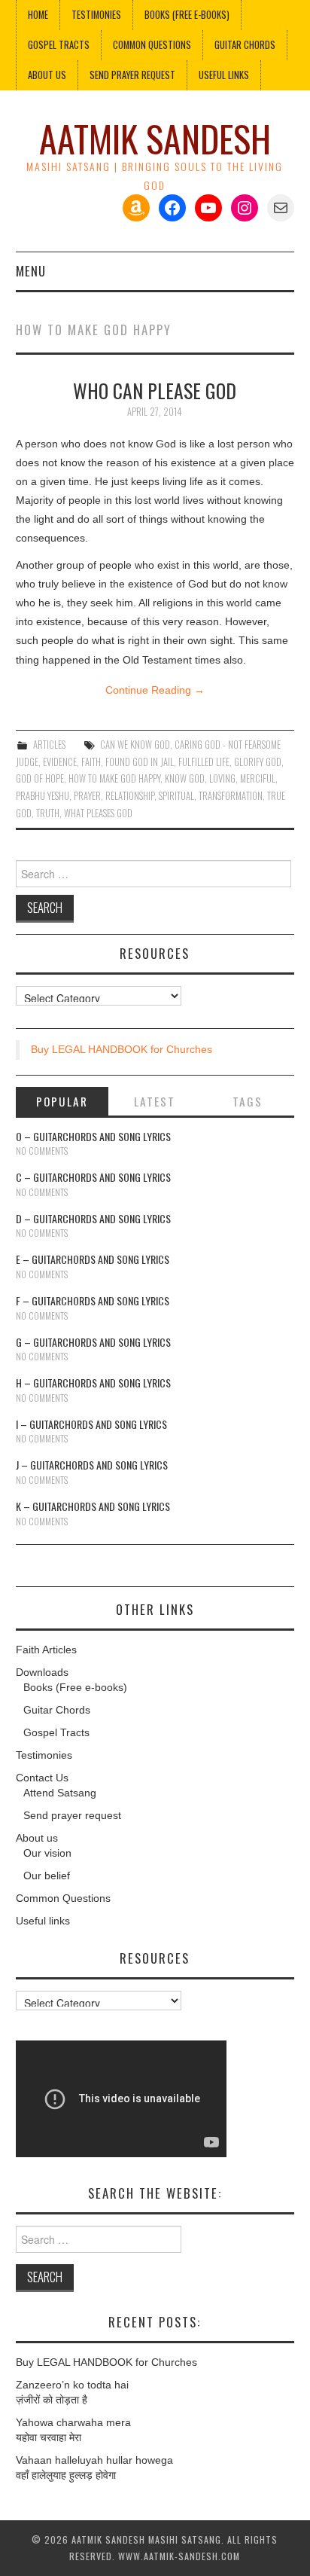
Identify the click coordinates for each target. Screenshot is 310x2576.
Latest (155, 1101)
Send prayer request (72, 1815)
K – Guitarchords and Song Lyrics (93, 1506)
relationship (130, 796)
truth (48, 813)
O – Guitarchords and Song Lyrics (93, 1136)
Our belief (47, 1876)
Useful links (224, 75)
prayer (87, 796)
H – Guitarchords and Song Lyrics (93, 1383)
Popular (62, 1101)
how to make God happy (114, 778)
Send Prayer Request (132, 75)
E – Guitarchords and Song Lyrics (93, 1259)
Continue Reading (155, 690)
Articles (49, 745)
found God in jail (140, 762)
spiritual (176, 796)
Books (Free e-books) (187, 15)
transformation (231, 796)
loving (222, 778)
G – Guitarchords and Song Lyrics (93, 1342)
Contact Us (42, 1778)
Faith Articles (46, 1650)
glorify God (258, 762)
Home (38, 15)
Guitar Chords (245, 45)
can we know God (135, 745)
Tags (248, 1101)
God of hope (40, 778)
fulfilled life (204, 762)
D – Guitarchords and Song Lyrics (93, 1218)
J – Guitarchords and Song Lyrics (92, 1465)
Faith (91, 762)
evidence (60, 762)
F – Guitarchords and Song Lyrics (93, 1300)
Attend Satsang (60, 1793)
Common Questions (152, 45)
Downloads (42, 1672)
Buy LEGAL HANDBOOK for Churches (122, 1049)
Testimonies (96, 15)
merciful (258, 778)
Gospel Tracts (59, 45)
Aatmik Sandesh (155, 138)
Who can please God (155, 390)
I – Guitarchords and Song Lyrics (91, 1424)
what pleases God (98, 813)
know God (185, 778)
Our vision (47, 1853)
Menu (31, 271)
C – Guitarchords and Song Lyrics (93, 1177)
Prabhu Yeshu (43, 796)
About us (47, 75)
